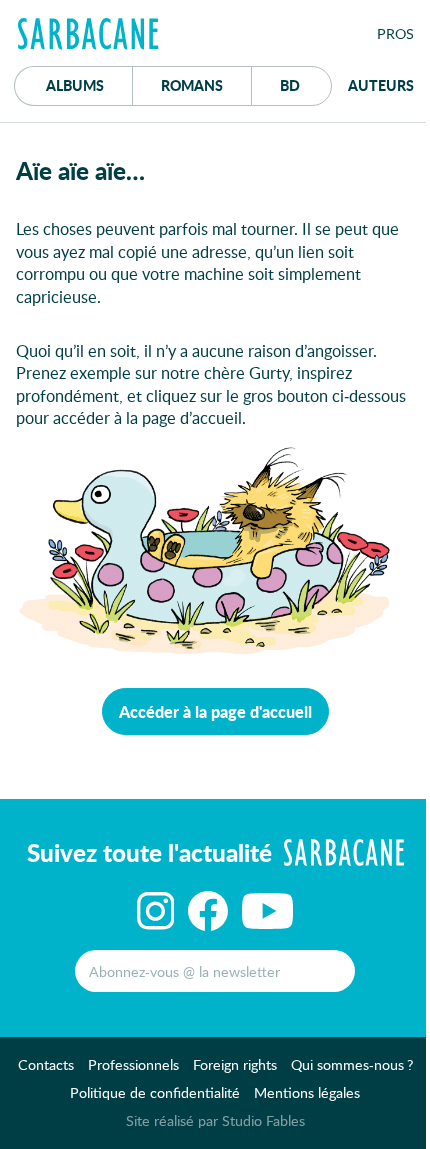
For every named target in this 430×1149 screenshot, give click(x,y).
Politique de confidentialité (155, 1092)
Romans (192, 85)
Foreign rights (235, 1064)
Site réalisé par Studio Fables (215, 1120)
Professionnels (133, 1064)
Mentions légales (307, 1092)
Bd (306, 84)
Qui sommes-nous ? (352, 1064)
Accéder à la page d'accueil (215, 711)
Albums (75, 85)
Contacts (46, 1064)
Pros (395, 33)
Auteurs (381, 85)
